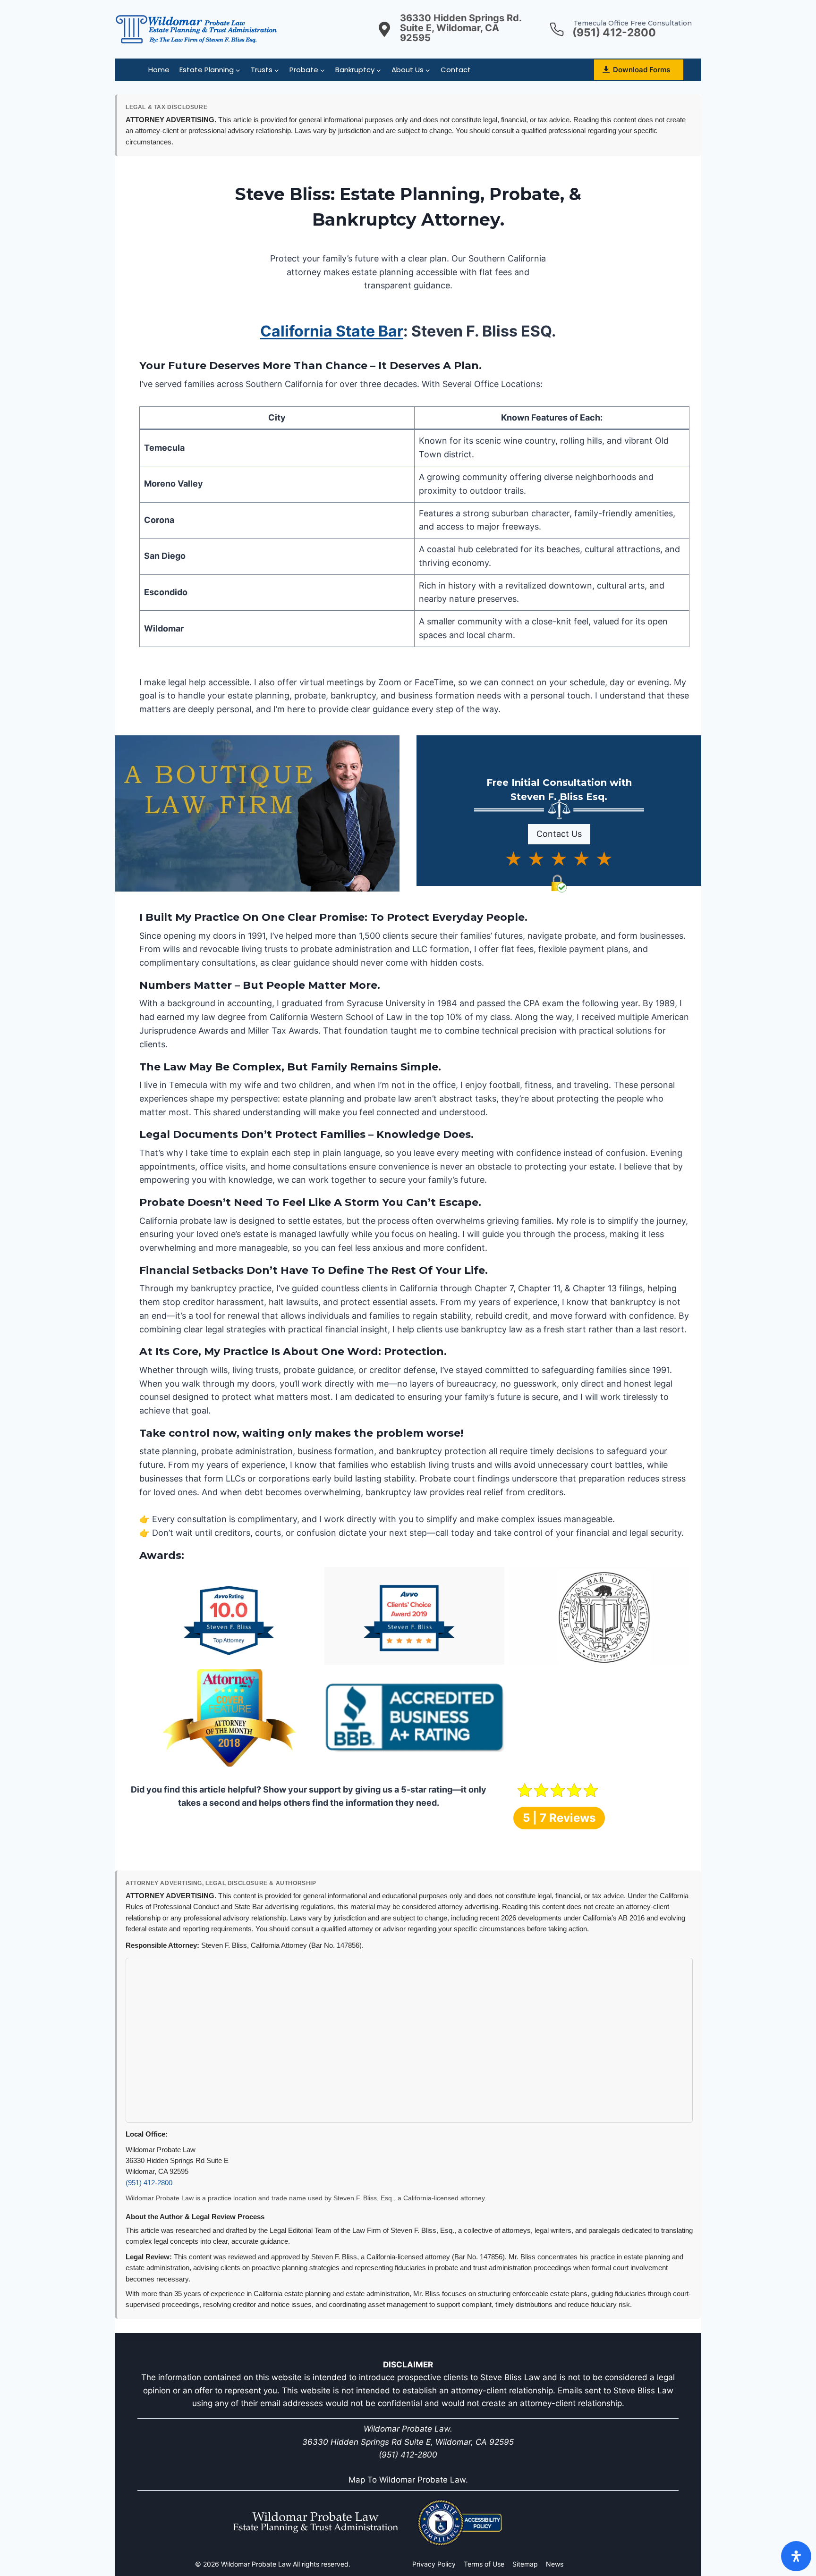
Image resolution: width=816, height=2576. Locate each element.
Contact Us (559, 834)
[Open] (796, 2556)
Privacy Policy (434, 2564)
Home (159, 70)
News (555, 2564)
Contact (456, 70)
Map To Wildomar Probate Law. (408, 2480)
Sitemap (525, 2564)
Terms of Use (484, 2564)
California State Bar (332, 331)
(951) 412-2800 (149, 2183)
